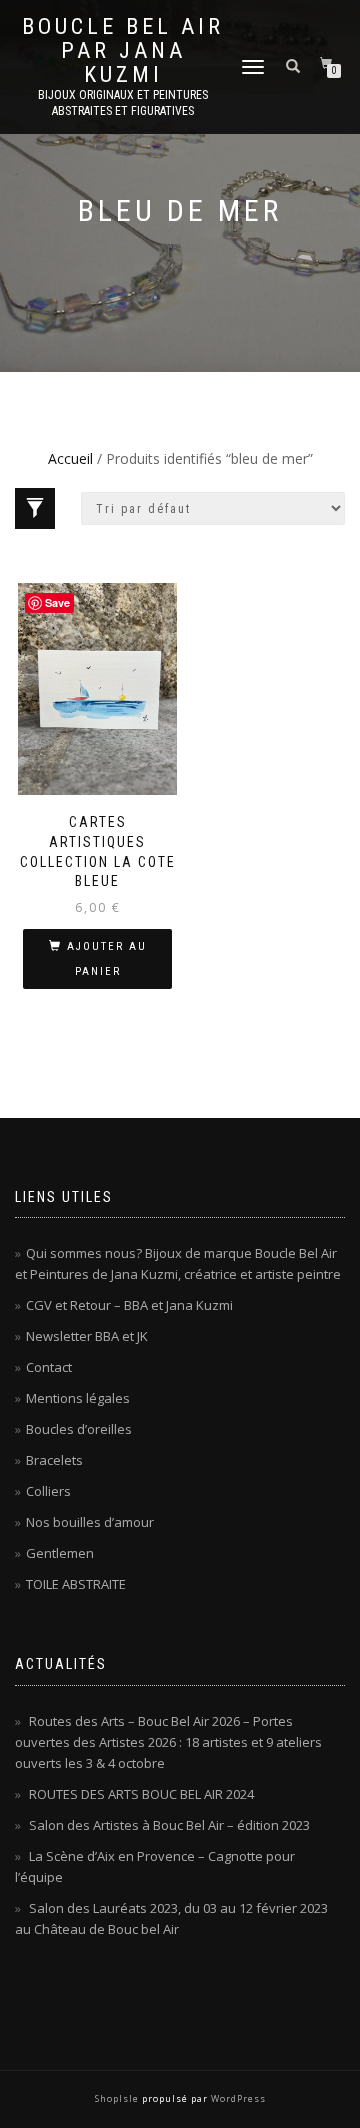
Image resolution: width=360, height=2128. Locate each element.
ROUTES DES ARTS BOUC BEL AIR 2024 (141, 1794)
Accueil (70, 458)
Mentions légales (78, 1398)
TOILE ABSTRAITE (76, 1584)
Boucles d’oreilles (79, 1429)
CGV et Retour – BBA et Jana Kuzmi (129, 1305)
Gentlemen (60, 1553)
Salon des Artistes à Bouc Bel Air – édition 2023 (169, 1825)
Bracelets (54, 1460)
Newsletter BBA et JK (87, 1336)
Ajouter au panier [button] (107, 959)
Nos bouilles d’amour (90, 1522)
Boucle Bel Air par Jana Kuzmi (123, 51)
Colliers (48, 1491)
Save (57, 602)
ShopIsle (118, 2098)
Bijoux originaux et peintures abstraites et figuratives (123, 103)
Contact (49, 1367)
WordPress (237, 2098)
